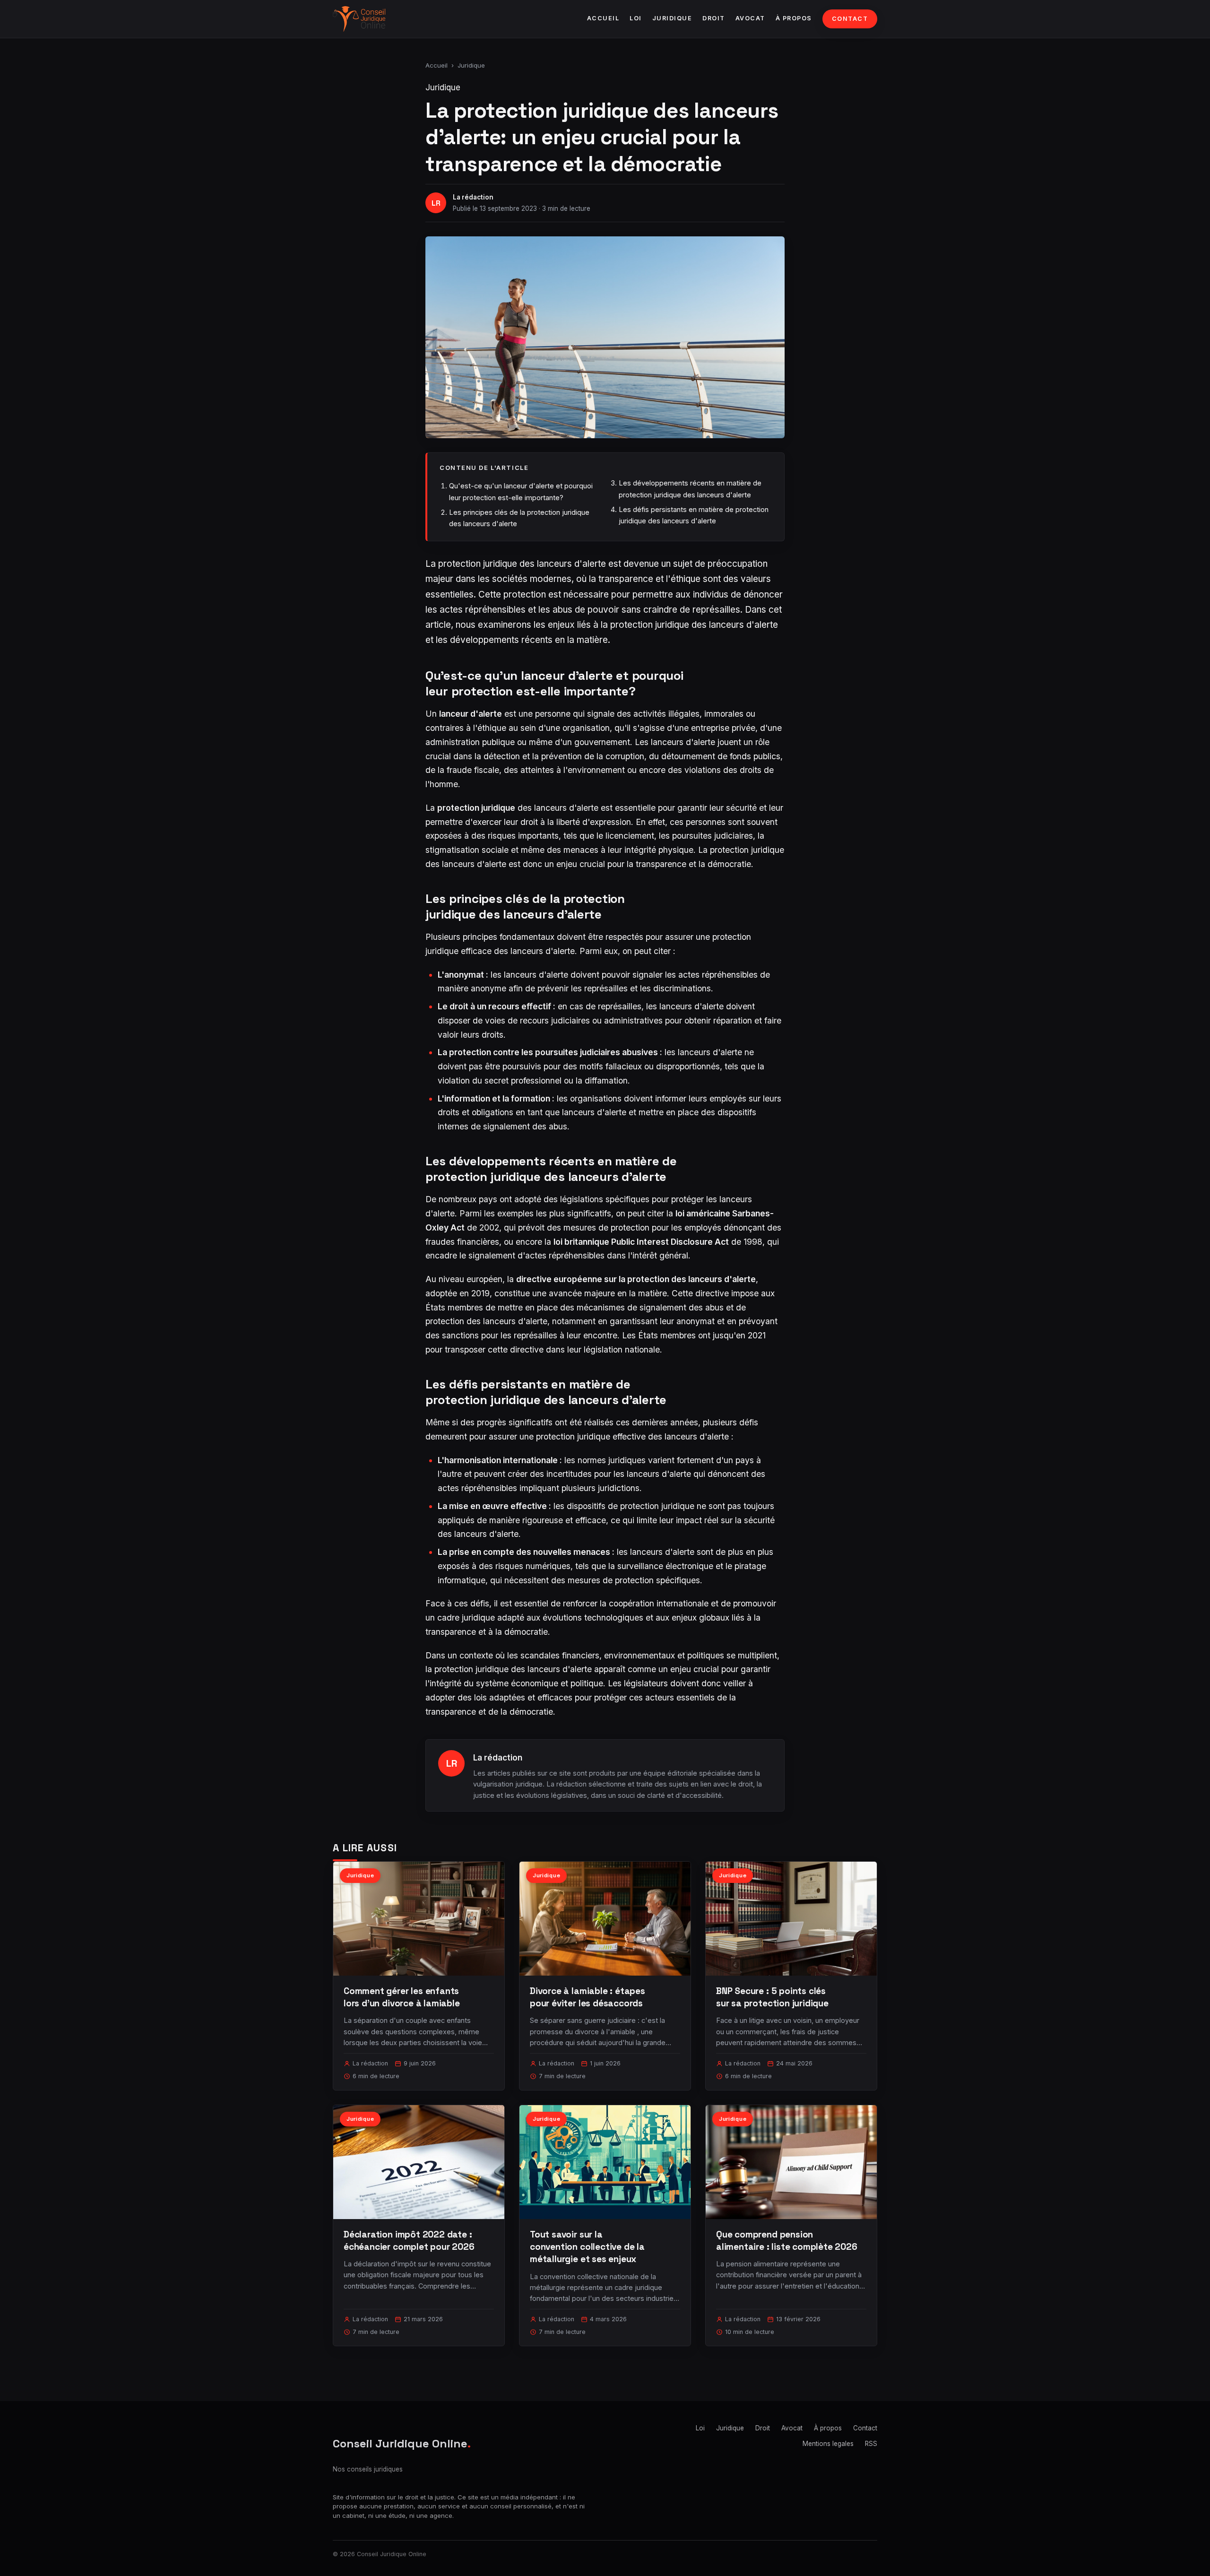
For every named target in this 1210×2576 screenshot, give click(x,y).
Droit (714, 18)
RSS (871, 2444)
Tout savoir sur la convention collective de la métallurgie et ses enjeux (587, 2247)
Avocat (750, 18)
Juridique (672, 18)
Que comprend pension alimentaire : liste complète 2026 (787, 2241)
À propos (794, 18)
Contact (850, 19)
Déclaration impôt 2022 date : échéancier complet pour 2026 (409, 2241)
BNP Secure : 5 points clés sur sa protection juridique (772, 1997)
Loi (636, 18)
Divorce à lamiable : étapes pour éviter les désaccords (588, 1997)
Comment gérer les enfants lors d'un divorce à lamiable (402, 1997)
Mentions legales (828, 2444)
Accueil (603, 18)
